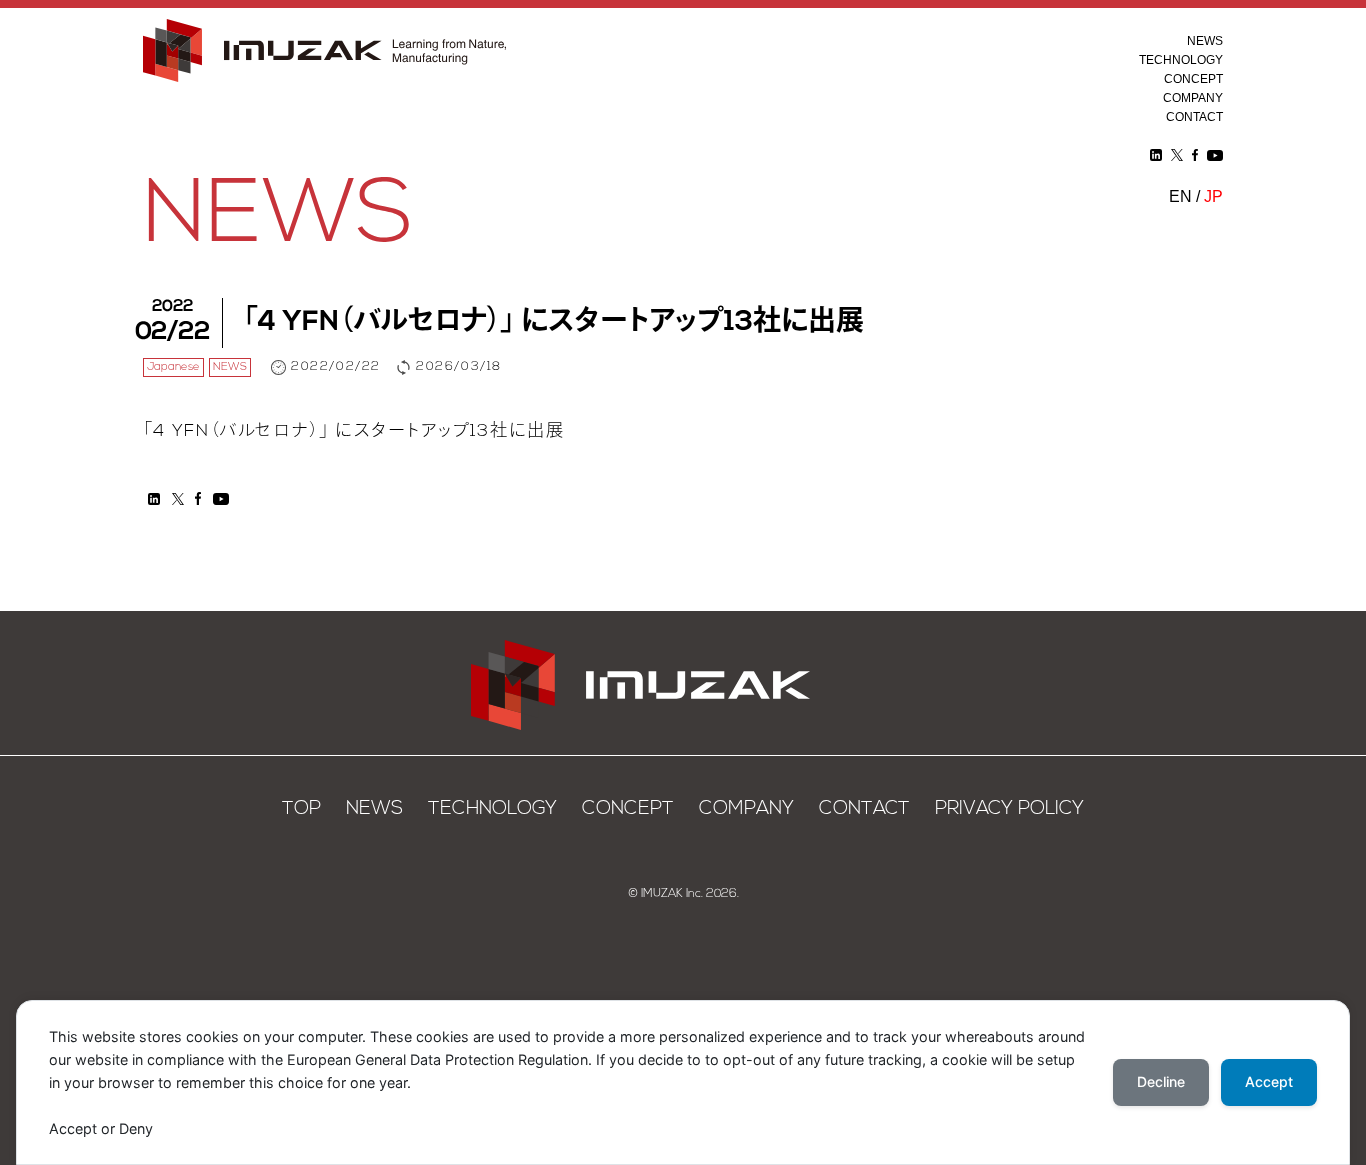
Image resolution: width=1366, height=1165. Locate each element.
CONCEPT (1193, 79)
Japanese (173, 367)
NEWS (1205, 41)
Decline (1161, 1081)
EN (1180, 196)
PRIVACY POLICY (1009, 809)
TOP (301, 809)
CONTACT (1194, 117)
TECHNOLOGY (1181, 60)
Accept (1269, 1081)
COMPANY (1193, 98)
